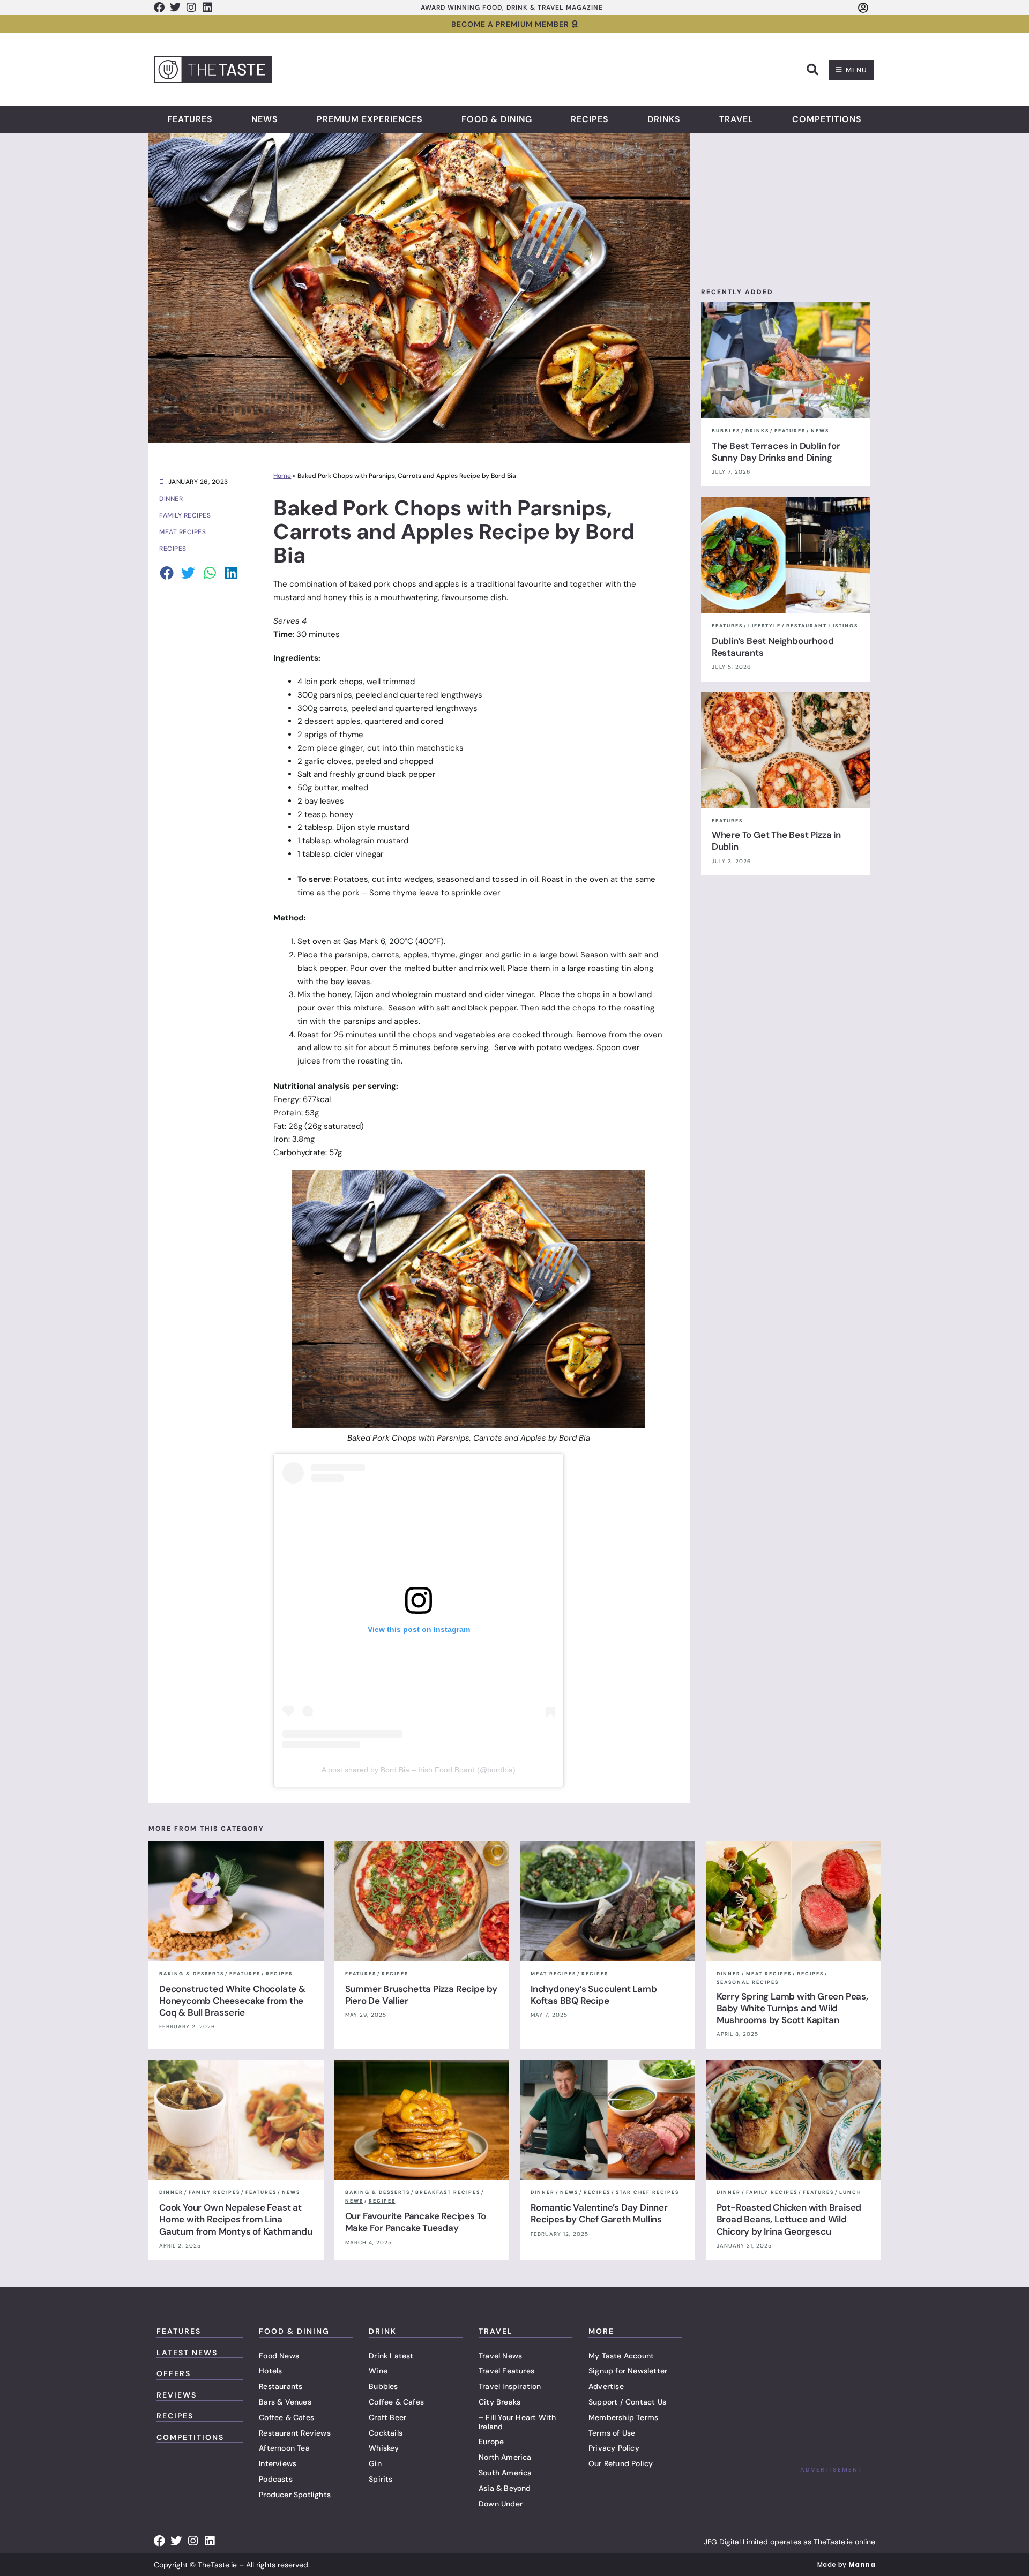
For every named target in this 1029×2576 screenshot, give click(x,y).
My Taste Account (621, 2356)
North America (505, 2457)
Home (282, 476)
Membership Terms (623, 2417)
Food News (279, 2356)
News (265, 119)
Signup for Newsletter (628, 2371)
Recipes (590, 119)
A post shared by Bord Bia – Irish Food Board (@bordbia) (419, 1770)
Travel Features (506, 2371)
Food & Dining (497, 119)
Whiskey (384, 2448)
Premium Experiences (370, 119)
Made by (846, 2564)
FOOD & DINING (294, 2331)
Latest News (187, 2353)
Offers (174, 2373)
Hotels (270, 2371)
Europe (491, 2442)
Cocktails (386, 2433)
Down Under (501, 2504)
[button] (812, 70)
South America (505, 2473)
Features (190, 119)
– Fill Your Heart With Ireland (517, 2422)
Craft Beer (387, 2417)
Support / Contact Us (627, 2402)
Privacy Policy (614, 2448)
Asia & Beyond (505, 2488)
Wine (378, 2371)
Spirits (381, 2479)
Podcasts (276, 2479)
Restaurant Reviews (295, 2433)
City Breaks (499, 2402)
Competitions (827, 119)
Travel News (500, 2356)
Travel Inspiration (510, 2386)
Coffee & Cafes (286, 2417)
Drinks (664, 119)
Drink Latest (391, 2356)
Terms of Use (612, 2433)
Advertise (606, 2386)
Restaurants (281, 2386)
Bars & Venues (285, 2402)
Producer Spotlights (295, 2495)
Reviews (177, 2395)
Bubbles (383, 2386)
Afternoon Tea (284, 2448)
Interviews (278, 2463)
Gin (375, 2463)
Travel (736, 119)
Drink (383, 2331)
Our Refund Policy (621, 2463)
